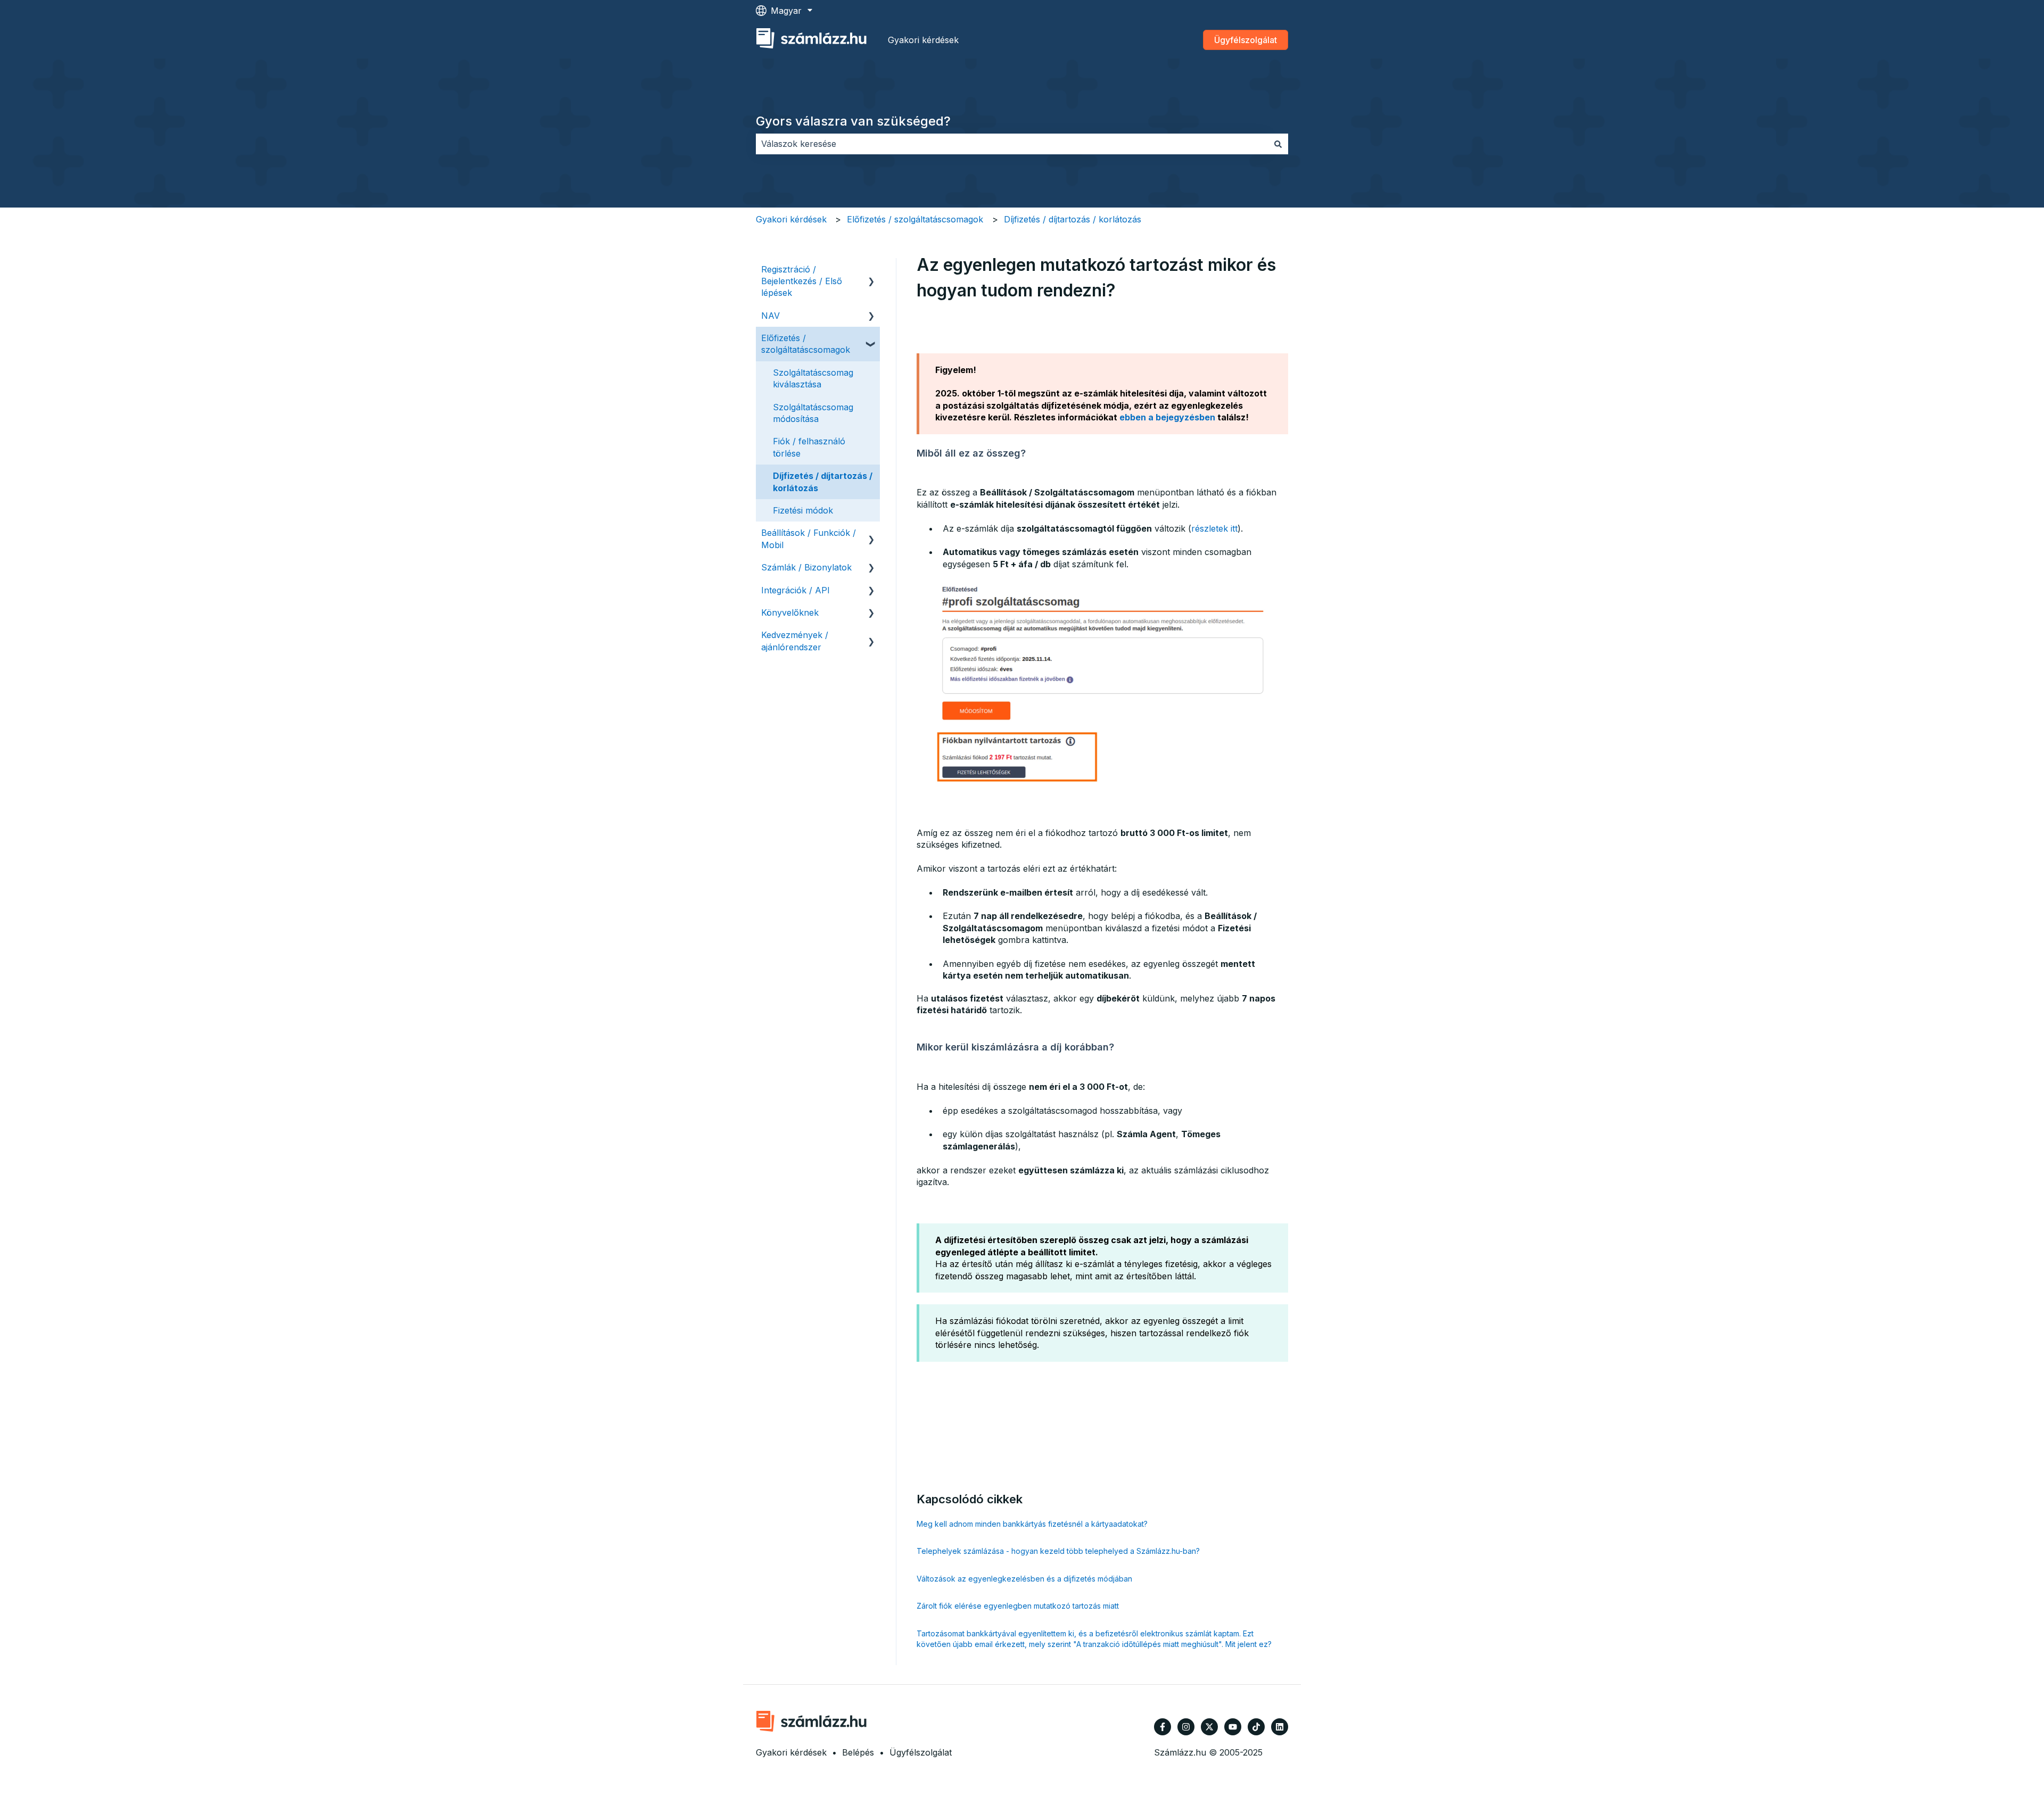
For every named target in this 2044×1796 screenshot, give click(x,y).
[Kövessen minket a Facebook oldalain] (1163, 1727)
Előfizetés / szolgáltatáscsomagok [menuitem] (806, 344)
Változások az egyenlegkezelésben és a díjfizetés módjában (1024, 1579)
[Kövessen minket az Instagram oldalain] (1186, 1727)
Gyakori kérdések (923, 40)
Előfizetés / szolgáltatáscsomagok (915, 219)
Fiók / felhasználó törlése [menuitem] (809, 447)
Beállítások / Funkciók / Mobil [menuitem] (809, 539)
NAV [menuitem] (770, 316)
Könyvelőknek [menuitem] (790, 613)
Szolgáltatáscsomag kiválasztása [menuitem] (813, 378)
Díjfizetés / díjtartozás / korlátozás (1073, 219)
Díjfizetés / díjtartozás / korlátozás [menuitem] (823, 482)
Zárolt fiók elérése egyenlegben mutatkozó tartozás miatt (1018, 1606)
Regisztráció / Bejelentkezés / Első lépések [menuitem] (802, 281)
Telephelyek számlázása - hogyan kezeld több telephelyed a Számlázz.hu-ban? (1058, 1551)
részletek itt (1214, 528)
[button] (871, 270)
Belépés (858, 1752)
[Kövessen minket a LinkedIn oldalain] (1280, 1727)
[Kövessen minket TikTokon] (1256, 1727)
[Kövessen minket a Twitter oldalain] (1209, 1727)
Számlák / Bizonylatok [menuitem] (806, 567)
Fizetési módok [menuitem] (803, 510)
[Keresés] (1278, 144)
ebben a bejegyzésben (1167, 417)
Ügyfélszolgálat (1246, 40)
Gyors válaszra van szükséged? (853, 121)
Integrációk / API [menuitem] (796, 590)
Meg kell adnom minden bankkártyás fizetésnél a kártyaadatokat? (1032, 1524)
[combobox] (1012, 144)
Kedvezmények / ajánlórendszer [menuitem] (795, 641)
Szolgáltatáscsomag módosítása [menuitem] (813, 413)
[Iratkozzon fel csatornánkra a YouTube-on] (1233, 1727)
